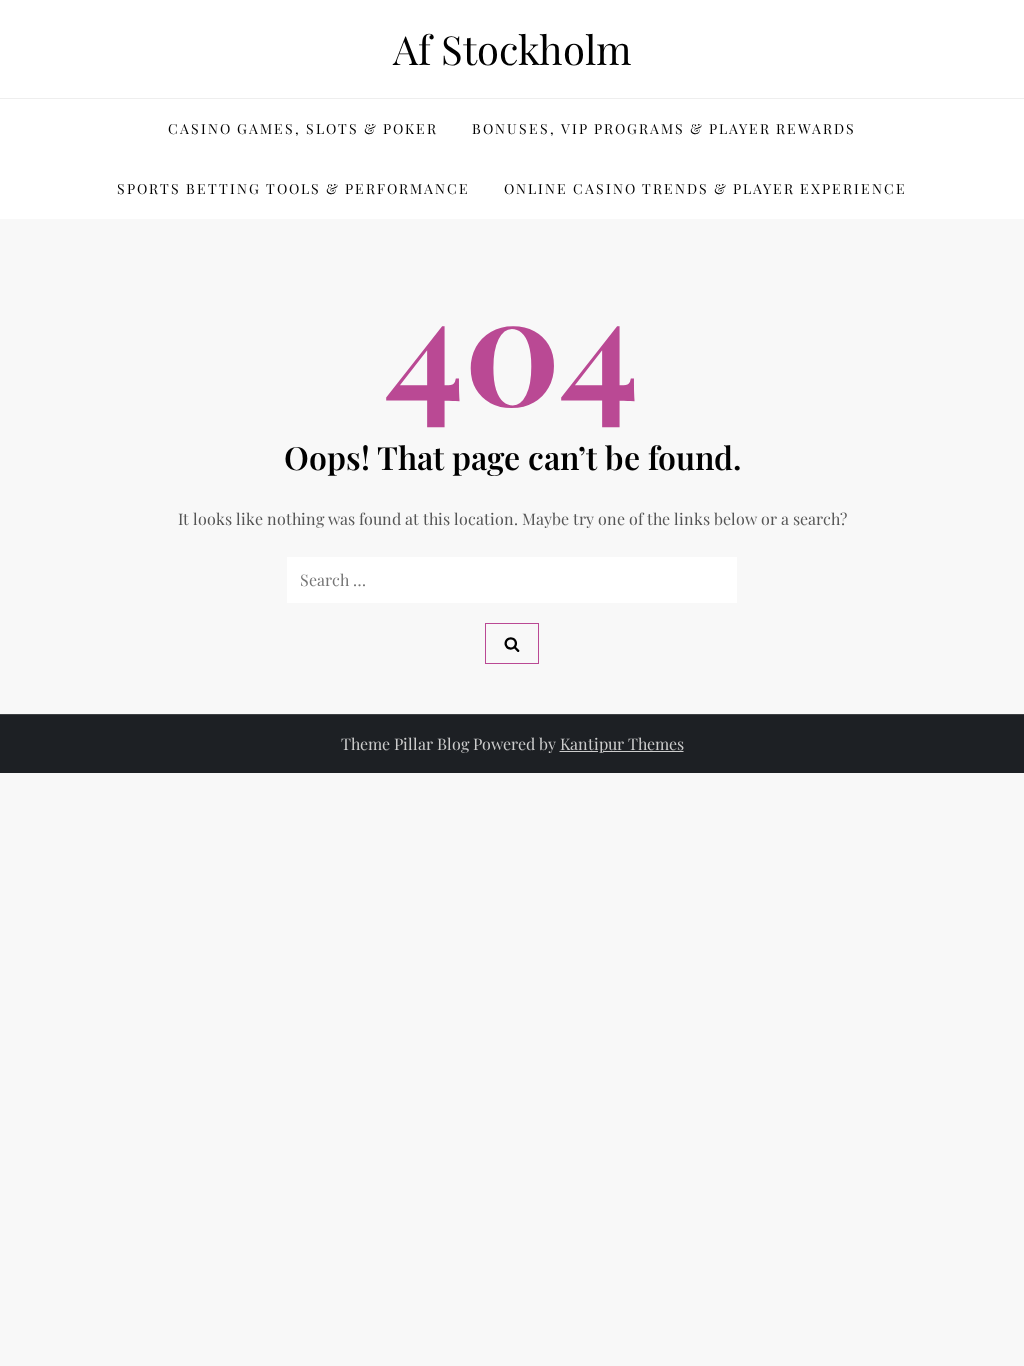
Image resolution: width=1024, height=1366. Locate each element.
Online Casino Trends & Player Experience (705, 188)
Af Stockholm (512, 48)
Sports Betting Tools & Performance (293, 188)
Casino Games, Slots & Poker (303, 128)
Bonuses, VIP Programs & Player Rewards (664, 128)
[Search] (512, 643)
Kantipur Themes (622, 743)
